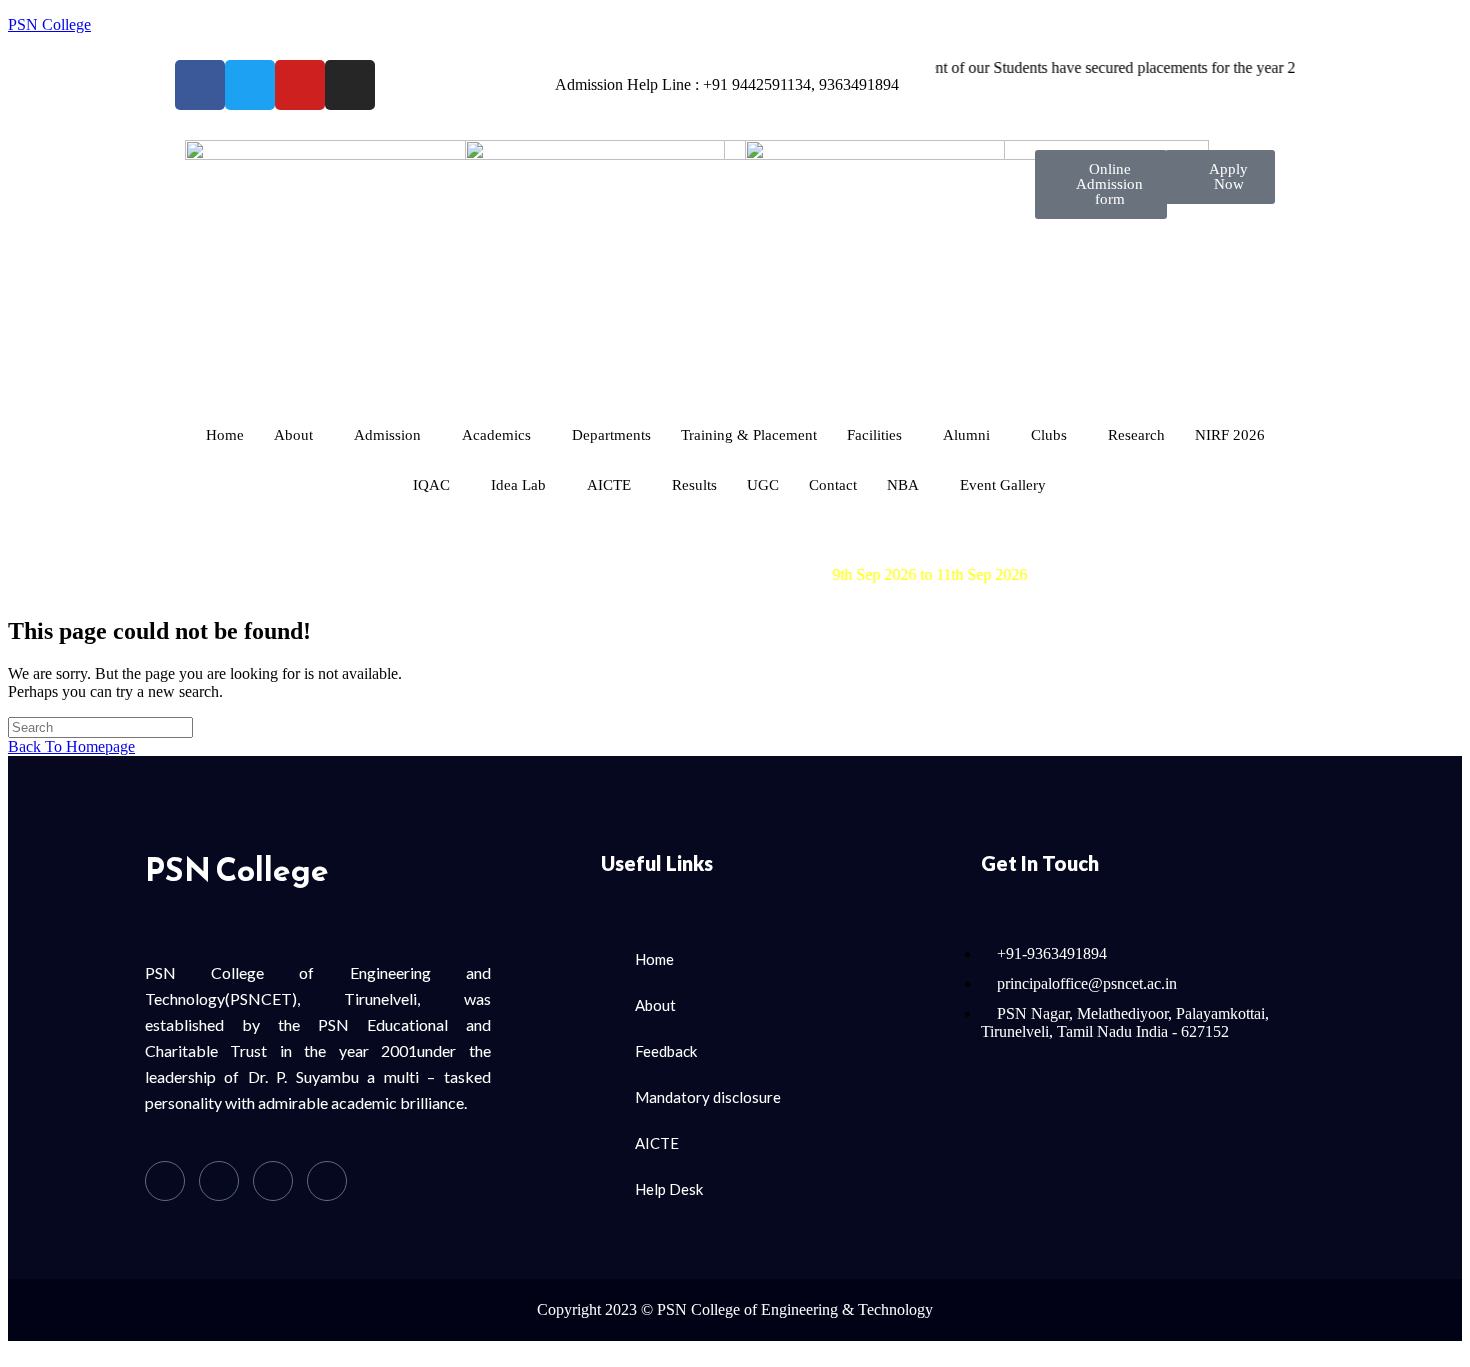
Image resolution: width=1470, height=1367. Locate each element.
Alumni (966, 435)
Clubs (1049, 435)
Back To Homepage (71, 746)
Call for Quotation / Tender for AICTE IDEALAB (659, 538)
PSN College (49, 24)
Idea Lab (518, 485)
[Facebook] (165, 1181)
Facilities (874, 435)
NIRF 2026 (1230, 435)
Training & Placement (749, 435)
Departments (611, 435)
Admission (387, 435)
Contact (833, 485)
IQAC (431, 485)
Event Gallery (1003, 485)
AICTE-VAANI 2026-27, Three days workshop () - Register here (804, 574)
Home (225, 435)
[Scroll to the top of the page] (14, 1349)
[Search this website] (100, 726)
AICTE (609, 485)
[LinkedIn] (273, 1181)
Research (1136, 435)
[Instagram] (327, 1181)
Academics (496, 435)
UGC (763, 485)
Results (694, 485)
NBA (903, 485)
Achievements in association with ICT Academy (651, 556)
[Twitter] (219, 1181)
